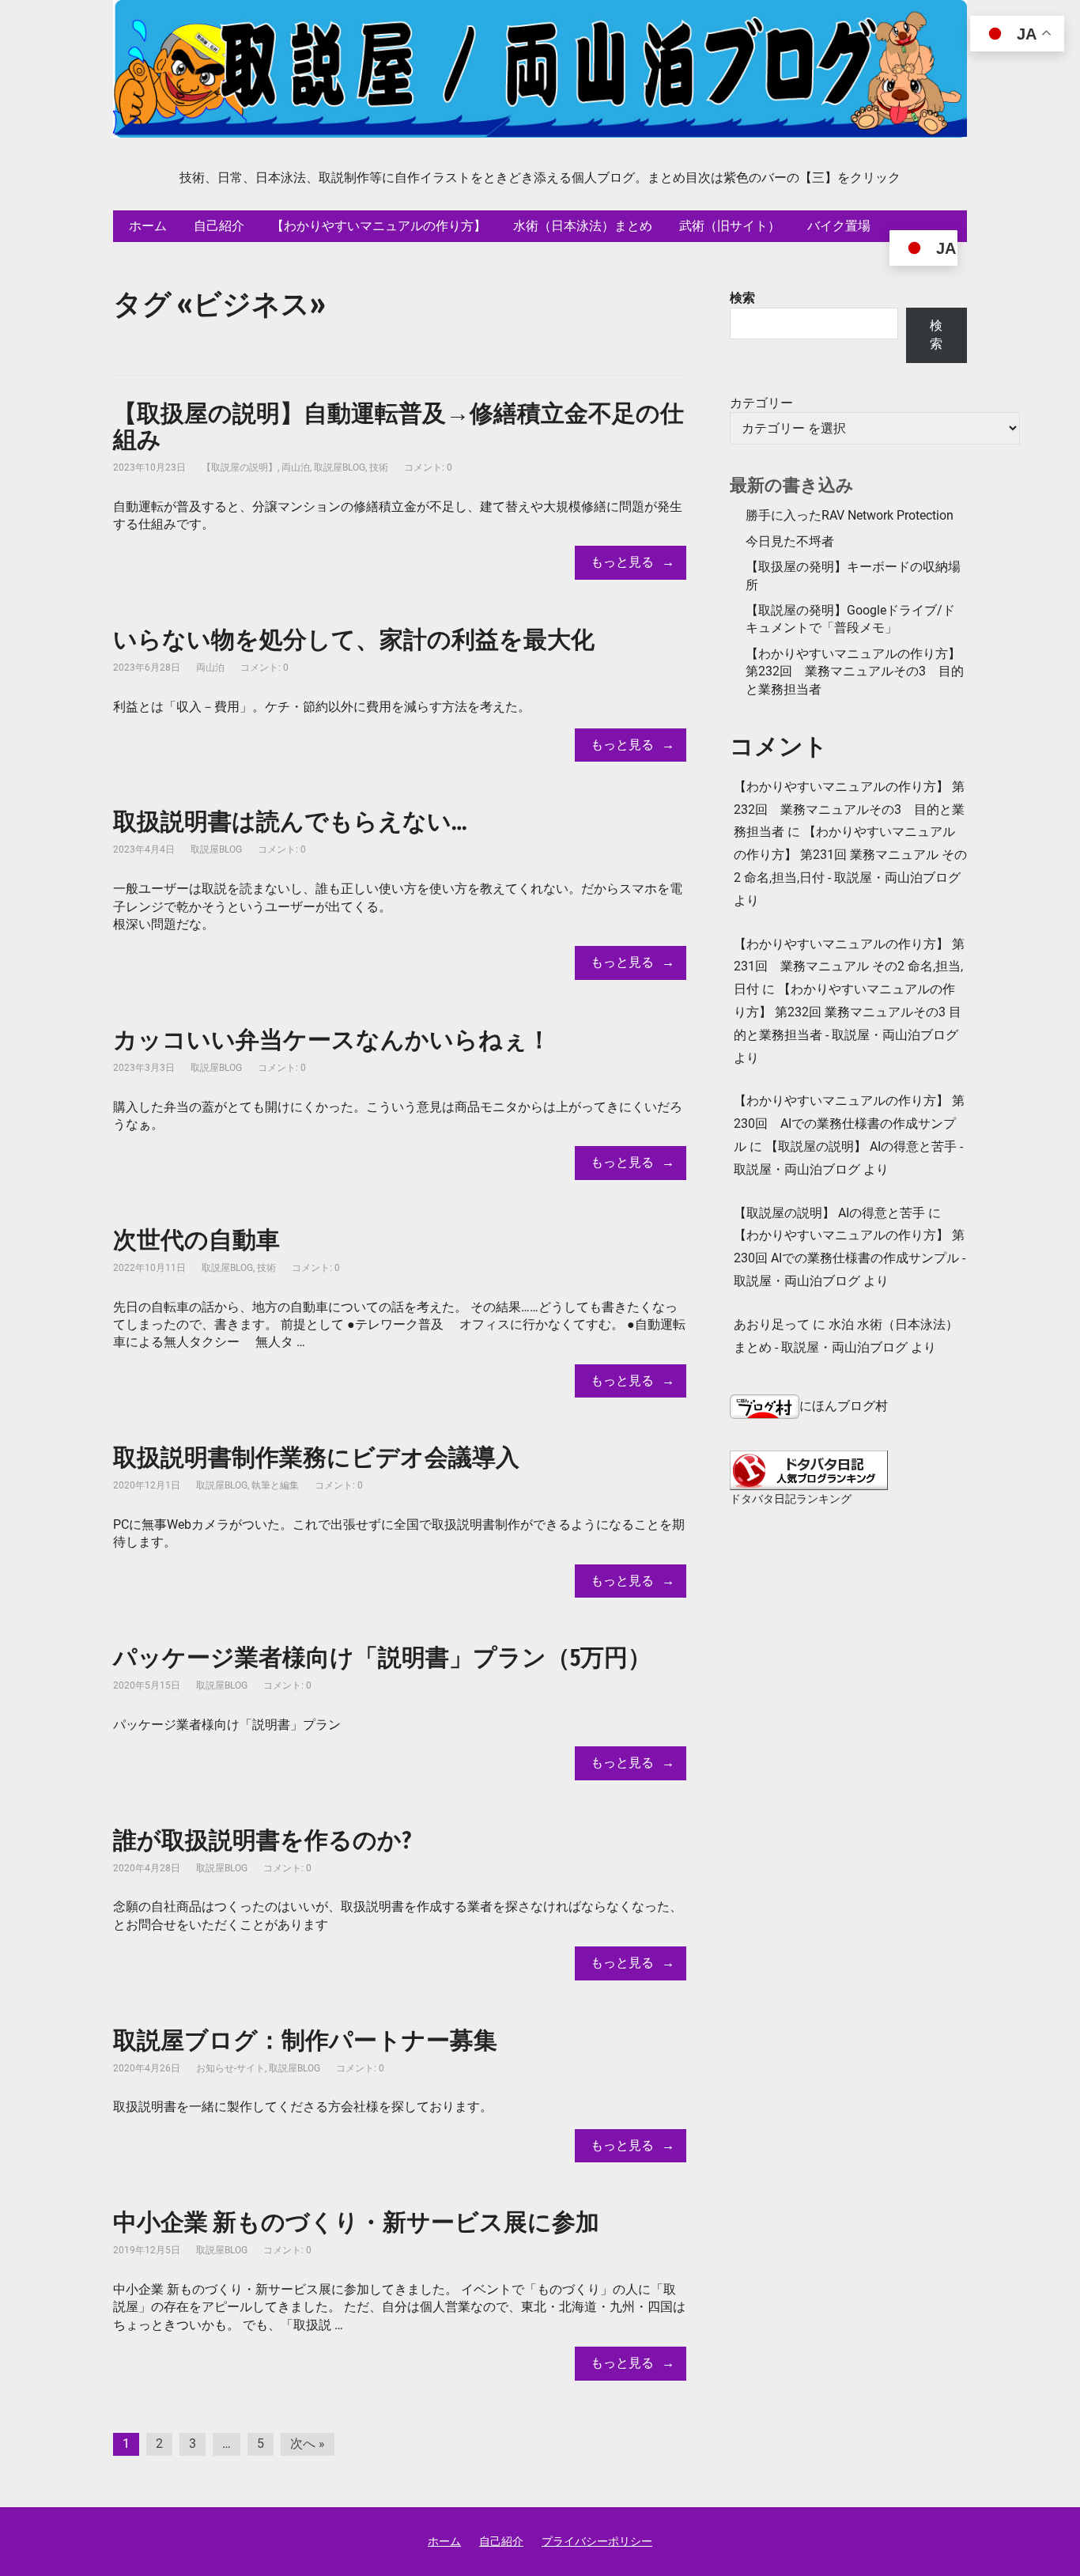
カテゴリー (761, 403)
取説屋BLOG (340, 467)
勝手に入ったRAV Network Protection (850, 515)
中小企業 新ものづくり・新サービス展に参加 (356, 2222)
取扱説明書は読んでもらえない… (290, 822)
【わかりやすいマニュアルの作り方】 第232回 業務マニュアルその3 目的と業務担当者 (855, 671)
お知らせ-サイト (230, 2068)
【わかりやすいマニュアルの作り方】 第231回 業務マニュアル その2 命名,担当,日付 (849, 967)
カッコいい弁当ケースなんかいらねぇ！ (332, 1040)
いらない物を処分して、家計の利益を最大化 (354, 640)
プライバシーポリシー (597, 2541)
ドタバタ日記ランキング (791, 1499)
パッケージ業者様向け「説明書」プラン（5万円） (382, 1658)
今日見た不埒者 (790, 541)
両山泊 (296, 467)
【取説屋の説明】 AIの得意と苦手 (829, 1213)
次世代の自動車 (196, 1240)
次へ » (308, 2444)
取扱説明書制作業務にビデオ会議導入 (316, 1458)
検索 (742, 298)
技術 (379, 467)
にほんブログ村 (844, 1406)
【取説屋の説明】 (240, 467)
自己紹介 (501, 2541)
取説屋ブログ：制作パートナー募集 (305, 2041)
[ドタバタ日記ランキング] (809, 1470)
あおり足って (772, 1324)
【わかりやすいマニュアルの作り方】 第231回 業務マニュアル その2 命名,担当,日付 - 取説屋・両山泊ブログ (850, 855)
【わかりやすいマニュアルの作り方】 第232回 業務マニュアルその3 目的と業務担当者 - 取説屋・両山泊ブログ (848, 1012)
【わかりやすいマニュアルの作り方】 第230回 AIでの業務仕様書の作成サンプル (849, 1123)
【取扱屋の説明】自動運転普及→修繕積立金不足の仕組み (398, 427)
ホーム (444, 2541)
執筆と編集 (275, 1485)
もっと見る (622, 562)
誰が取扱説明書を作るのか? (262, 1840)
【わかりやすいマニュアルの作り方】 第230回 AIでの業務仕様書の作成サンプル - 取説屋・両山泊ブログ (850, 1258)
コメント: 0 (428, 467)
